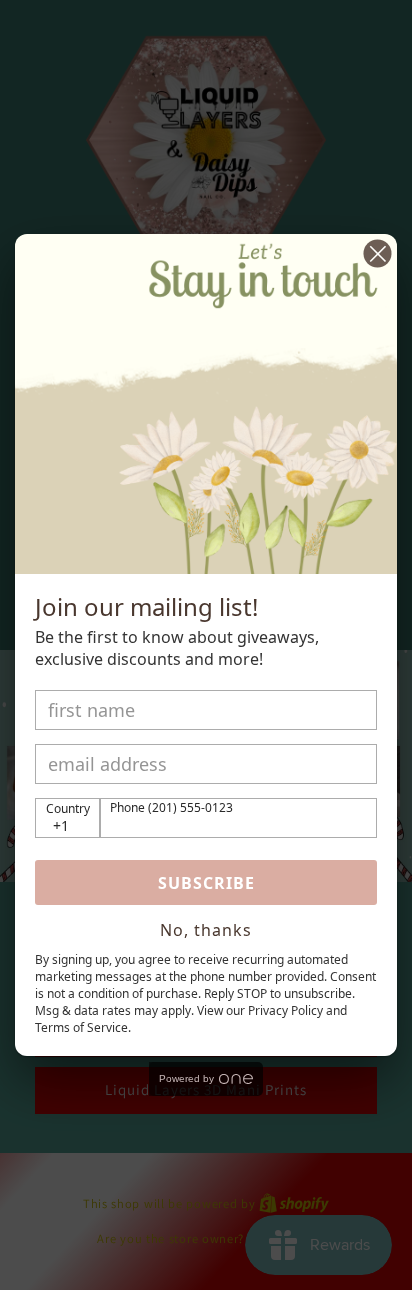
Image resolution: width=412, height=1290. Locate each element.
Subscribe (206, 883)
